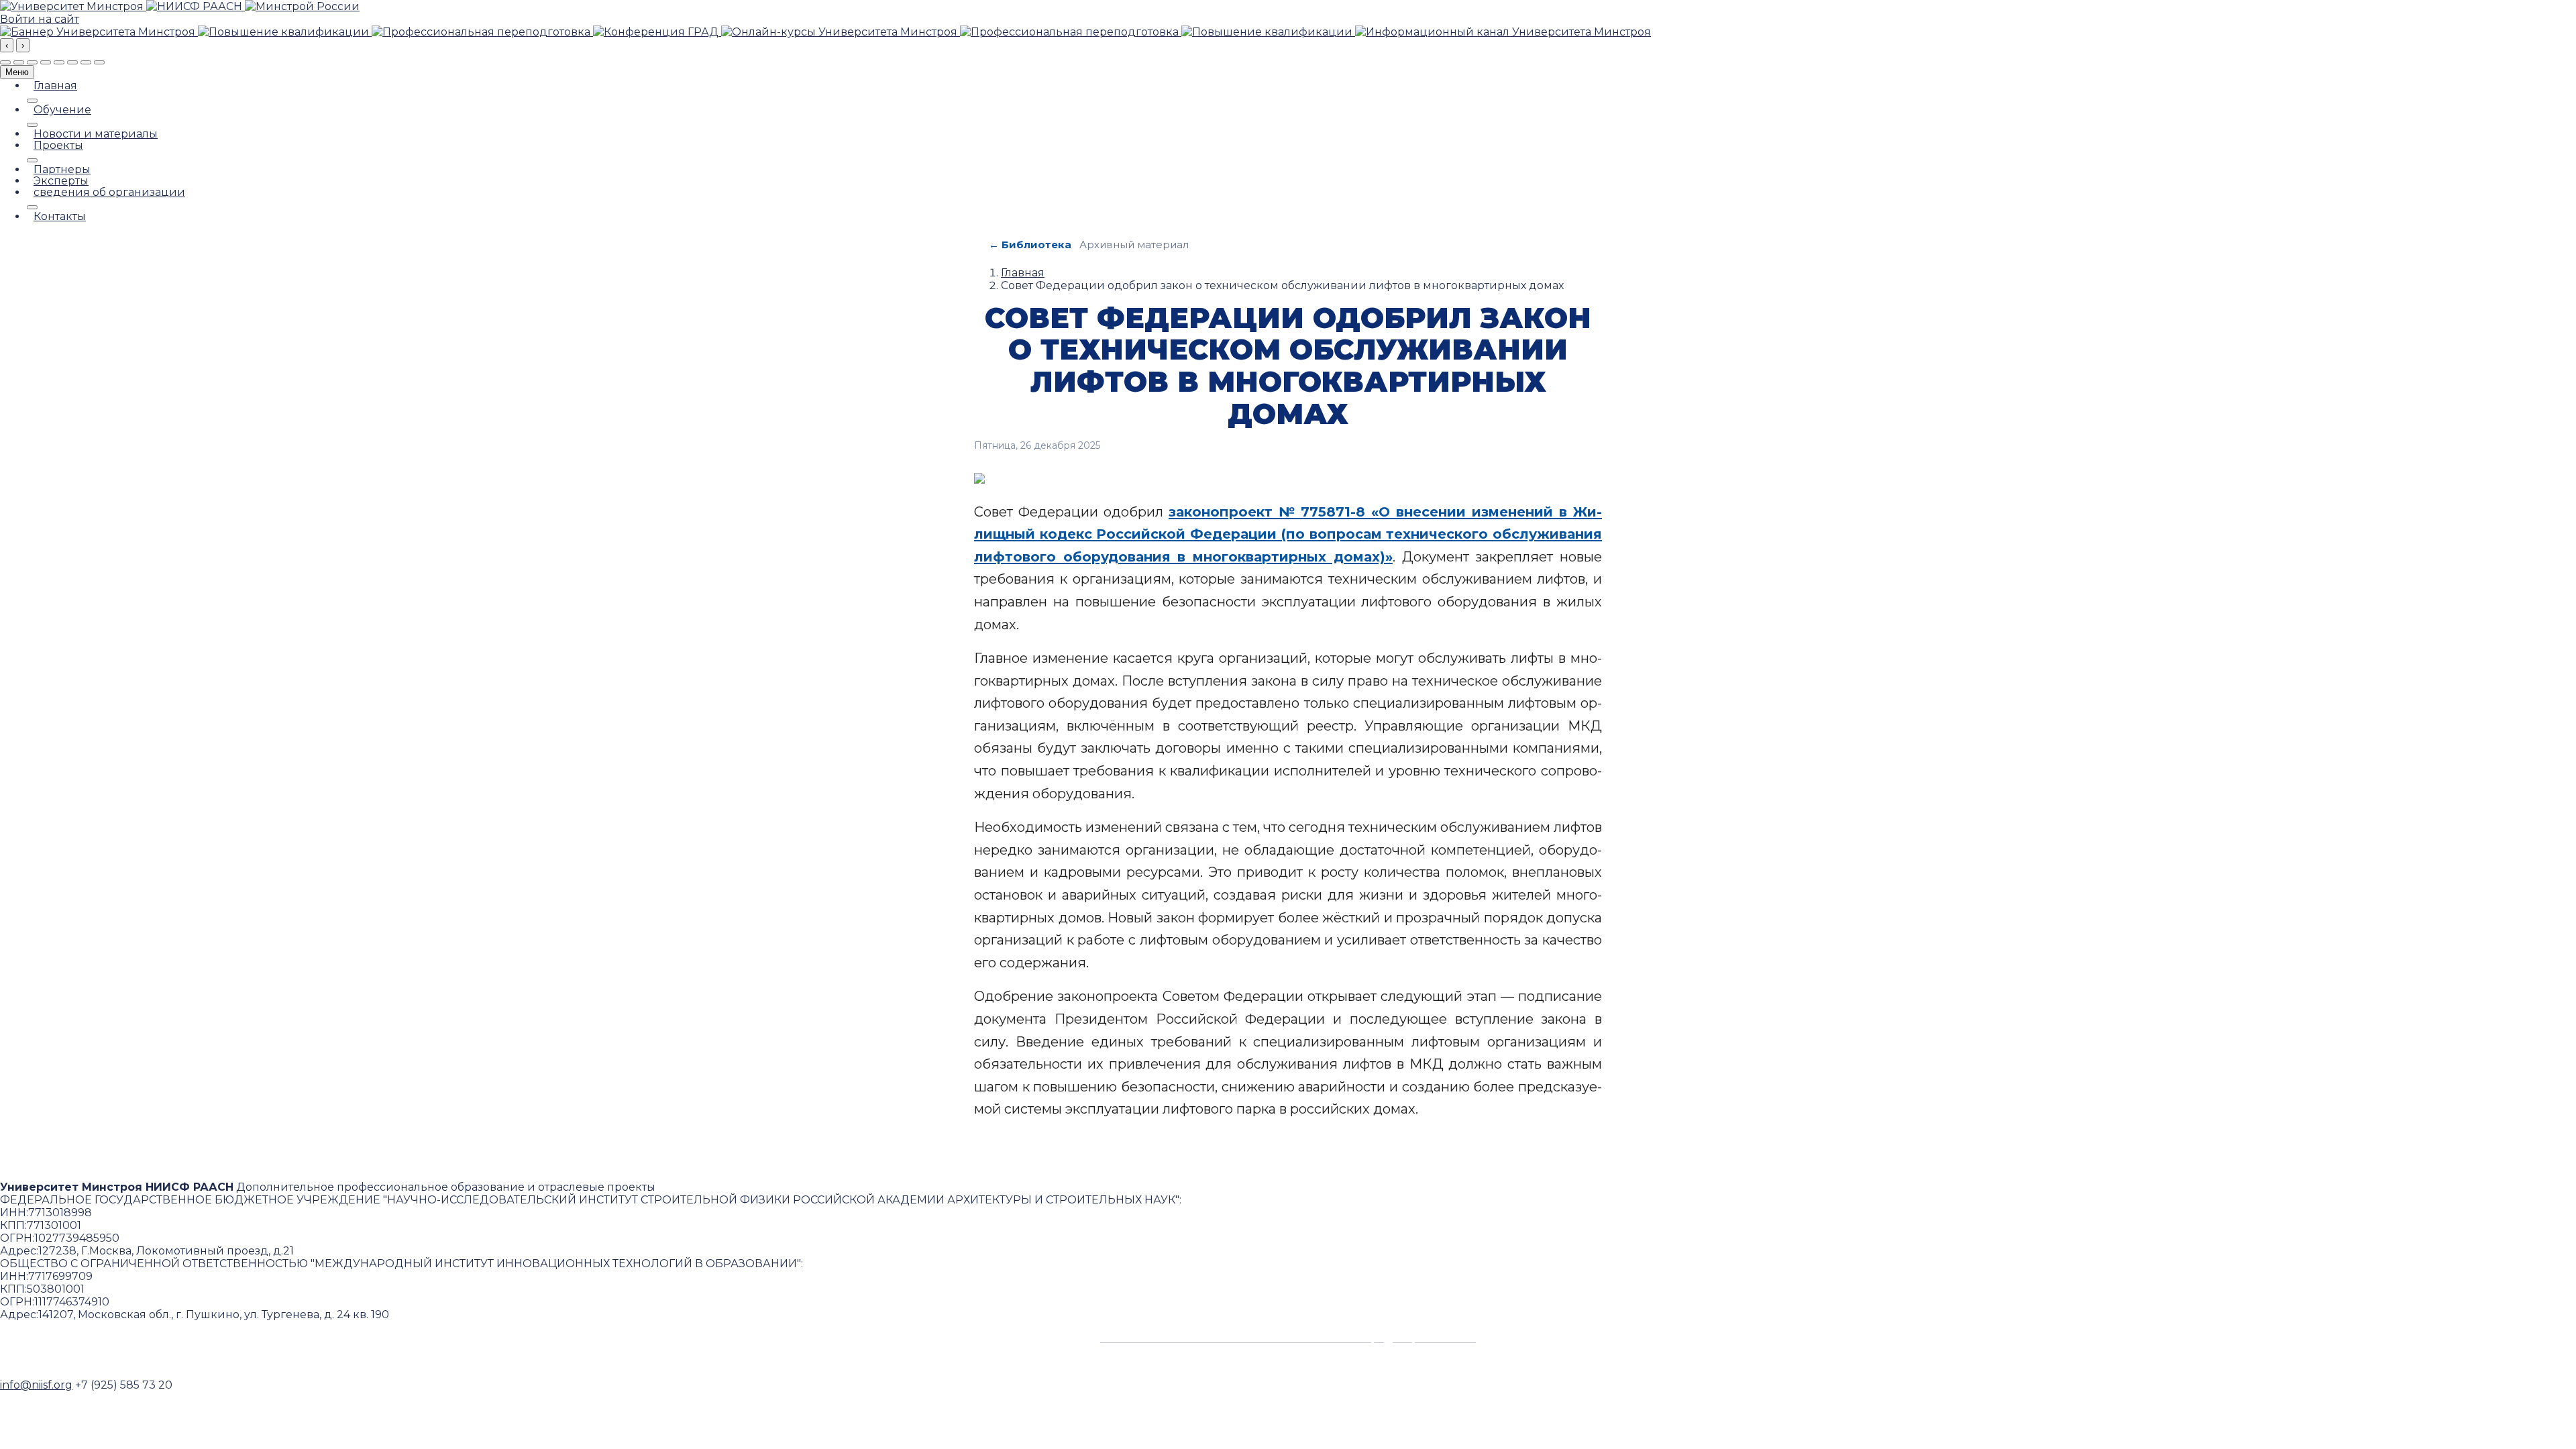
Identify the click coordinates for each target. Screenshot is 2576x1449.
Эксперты (61, 181)
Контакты (60, 217)
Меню (17, 72)
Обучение (62, 110)
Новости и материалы (96, 134)
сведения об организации (109, 193)
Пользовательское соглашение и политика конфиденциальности (1288, 1338)
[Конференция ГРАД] (657, 32)
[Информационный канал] (1503, 32)
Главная (55, 86)
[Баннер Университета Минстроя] (99, 32)
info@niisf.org (36, 1385)
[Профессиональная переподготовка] (482, 32)
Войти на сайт (40, 19)
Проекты (58, 146)
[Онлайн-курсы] (841, 32)
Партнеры (62, 170)
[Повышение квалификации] (285, 32)
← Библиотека (1030, 245)
